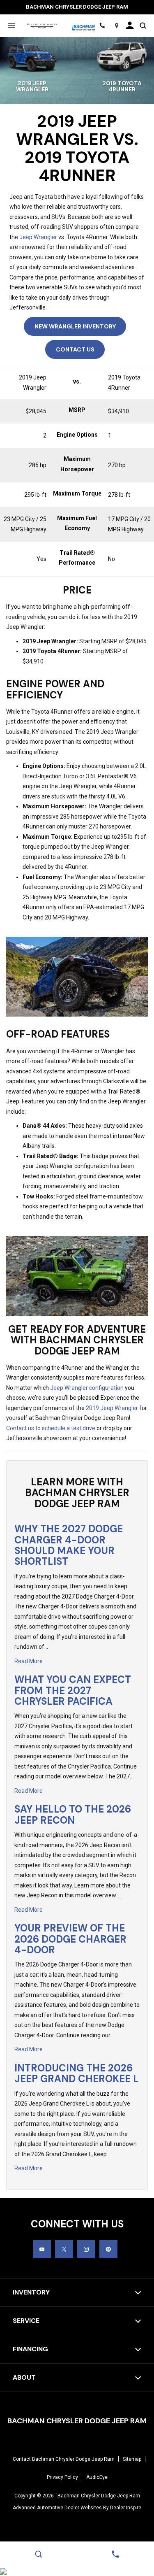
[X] (64, 2249)
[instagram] (86, 2249)
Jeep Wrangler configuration (87, 1388)
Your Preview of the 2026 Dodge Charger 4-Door (70, 1939)
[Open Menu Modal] (11, 26)
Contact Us (75, 349)
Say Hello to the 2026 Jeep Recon (73, 1814)
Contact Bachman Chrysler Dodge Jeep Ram (64, 2459)
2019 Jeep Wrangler (112, 1408)
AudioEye (97, 2477)
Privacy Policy (62, 2477)
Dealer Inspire (126, 2508)
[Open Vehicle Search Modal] (143, 26)
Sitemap (132, 2459)
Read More (29, 1661)
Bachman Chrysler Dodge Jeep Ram (99, 2496)
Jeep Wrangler (38, 237)
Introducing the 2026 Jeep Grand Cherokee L (77, 2073)
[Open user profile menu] (130, 26)
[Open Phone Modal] (102, 26)
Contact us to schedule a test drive (51, 1428)
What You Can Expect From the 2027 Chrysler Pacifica (73, 1690)
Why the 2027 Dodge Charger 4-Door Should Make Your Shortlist (69, 1545)
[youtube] (42, 2249)
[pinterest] (108, 2249)
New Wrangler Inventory (75, 326)
